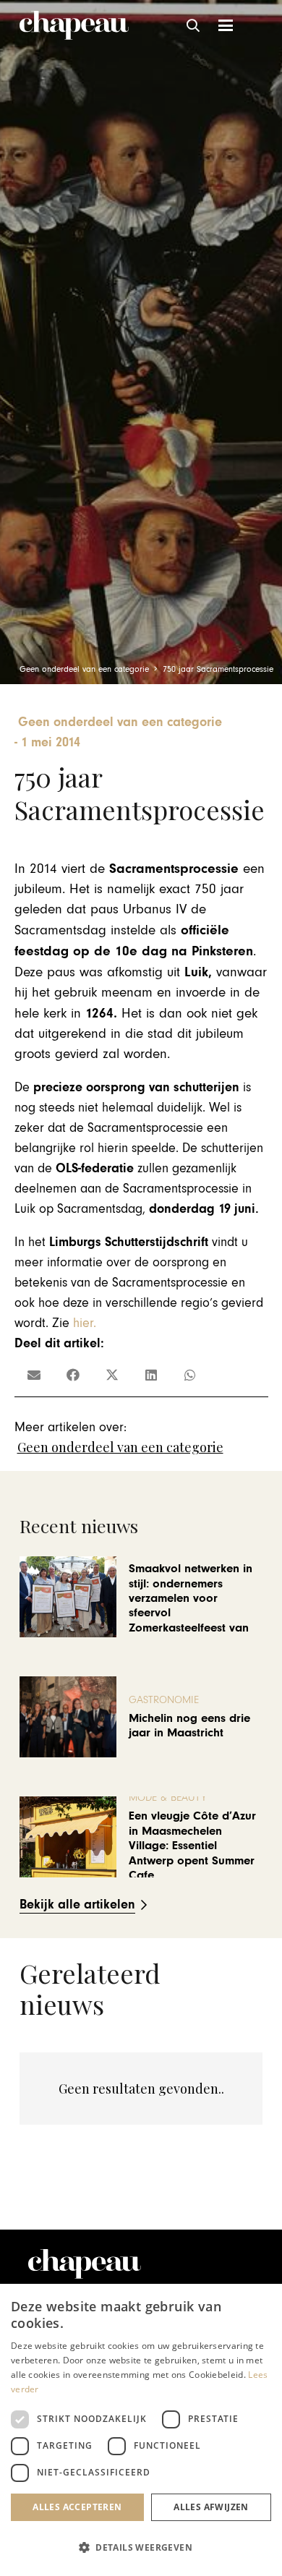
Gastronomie (164, 1700)
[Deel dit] (73, 1375)
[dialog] (141, 2430)
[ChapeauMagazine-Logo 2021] (74, 25)
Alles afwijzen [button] (211, 2507)
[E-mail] (34, 1375)
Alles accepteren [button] (77, 2507)
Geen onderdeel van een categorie (120, 1447)
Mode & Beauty (168, 1797)
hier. (85, 1323)
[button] (194, 25)
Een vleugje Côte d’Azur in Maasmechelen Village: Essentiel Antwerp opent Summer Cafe (192, 1846)
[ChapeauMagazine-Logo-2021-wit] (85, 2264)
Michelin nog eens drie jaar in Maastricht (189, 1726)
